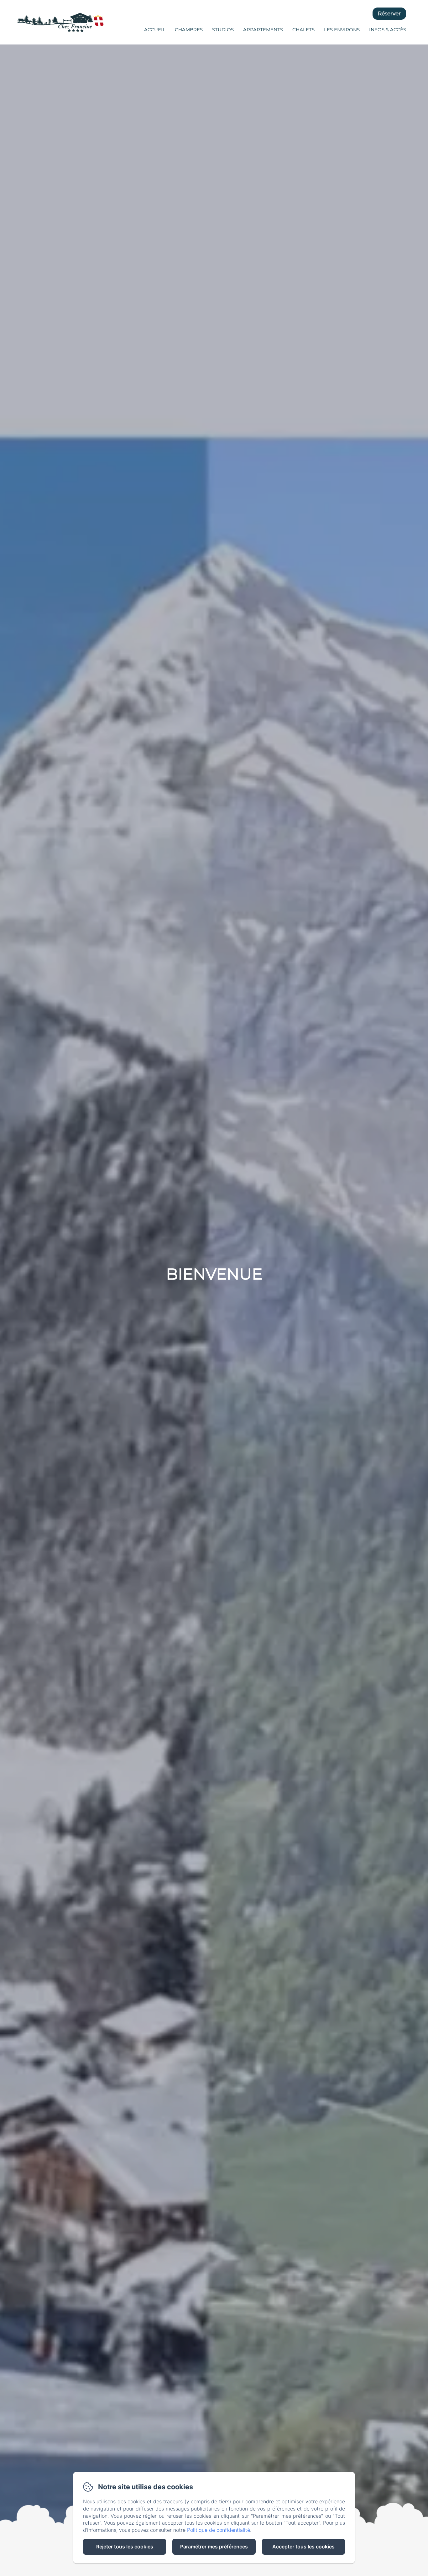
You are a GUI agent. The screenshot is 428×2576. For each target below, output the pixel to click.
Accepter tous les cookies (303, 2547)
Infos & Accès (388, 30)
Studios (223, 30)
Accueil (155, 30)
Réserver (389, 13)
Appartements (263, 30)
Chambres (189, 30)
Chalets (303, 30)
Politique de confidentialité (219, 2530)
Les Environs (342, 30)
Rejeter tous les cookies (125, 2547)
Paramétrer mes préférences (214, 2547)
